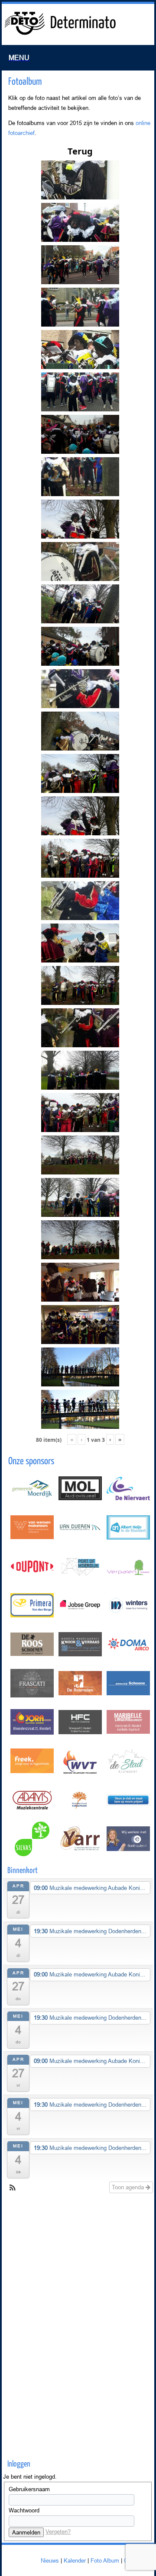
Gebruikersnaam (29, 2489)
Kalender (75, 2560)
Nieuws (50, 2560)
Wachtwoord (24, 2510)
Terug (80, 151)
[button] (13, 2188)
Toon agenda (129, 2187)
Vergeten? (58, 2531)
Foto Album (105, 2560)
